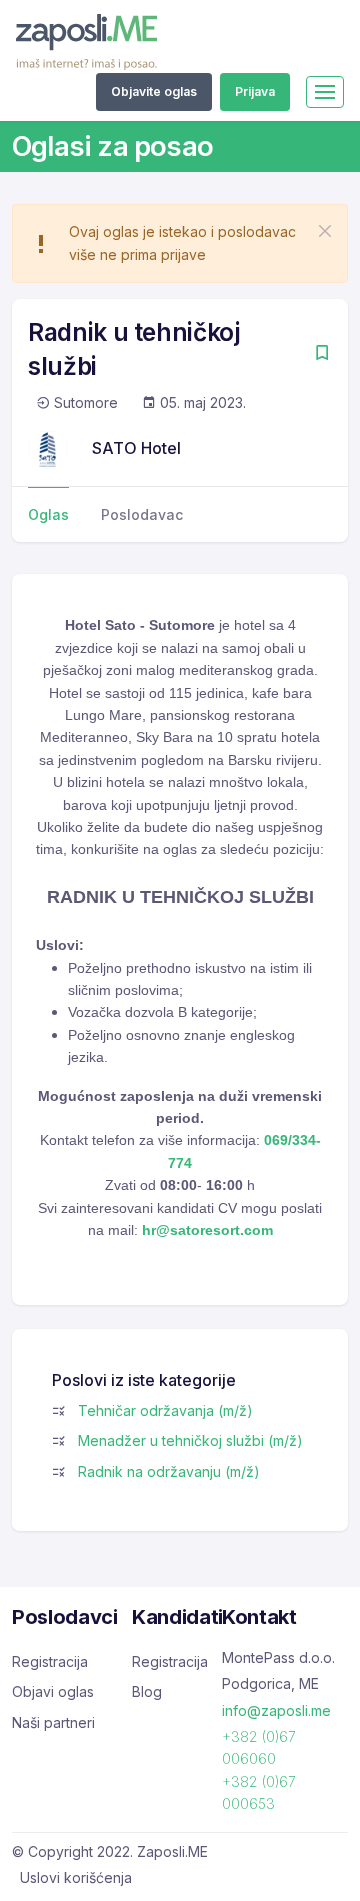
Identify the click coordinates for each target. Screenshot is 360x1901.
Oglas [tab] (48, 514)
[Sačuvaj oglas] (322, 354)
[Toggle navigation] (325, 92)
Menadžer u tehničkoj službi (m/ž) (190, 1440)
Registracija (50, 1661)
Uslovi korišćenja (76, 1877)
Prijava (255, 91)
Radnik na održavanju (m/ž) (169, 1471)
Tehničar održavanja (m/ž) (165, 1410)
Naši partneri (53, 1722)
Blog (147, 1691)
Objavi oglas (53, 1691)
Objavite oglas (154, 91)
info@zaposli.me (276, 1710)
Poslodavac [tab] (142, 514)
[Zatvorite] (325, 231)
